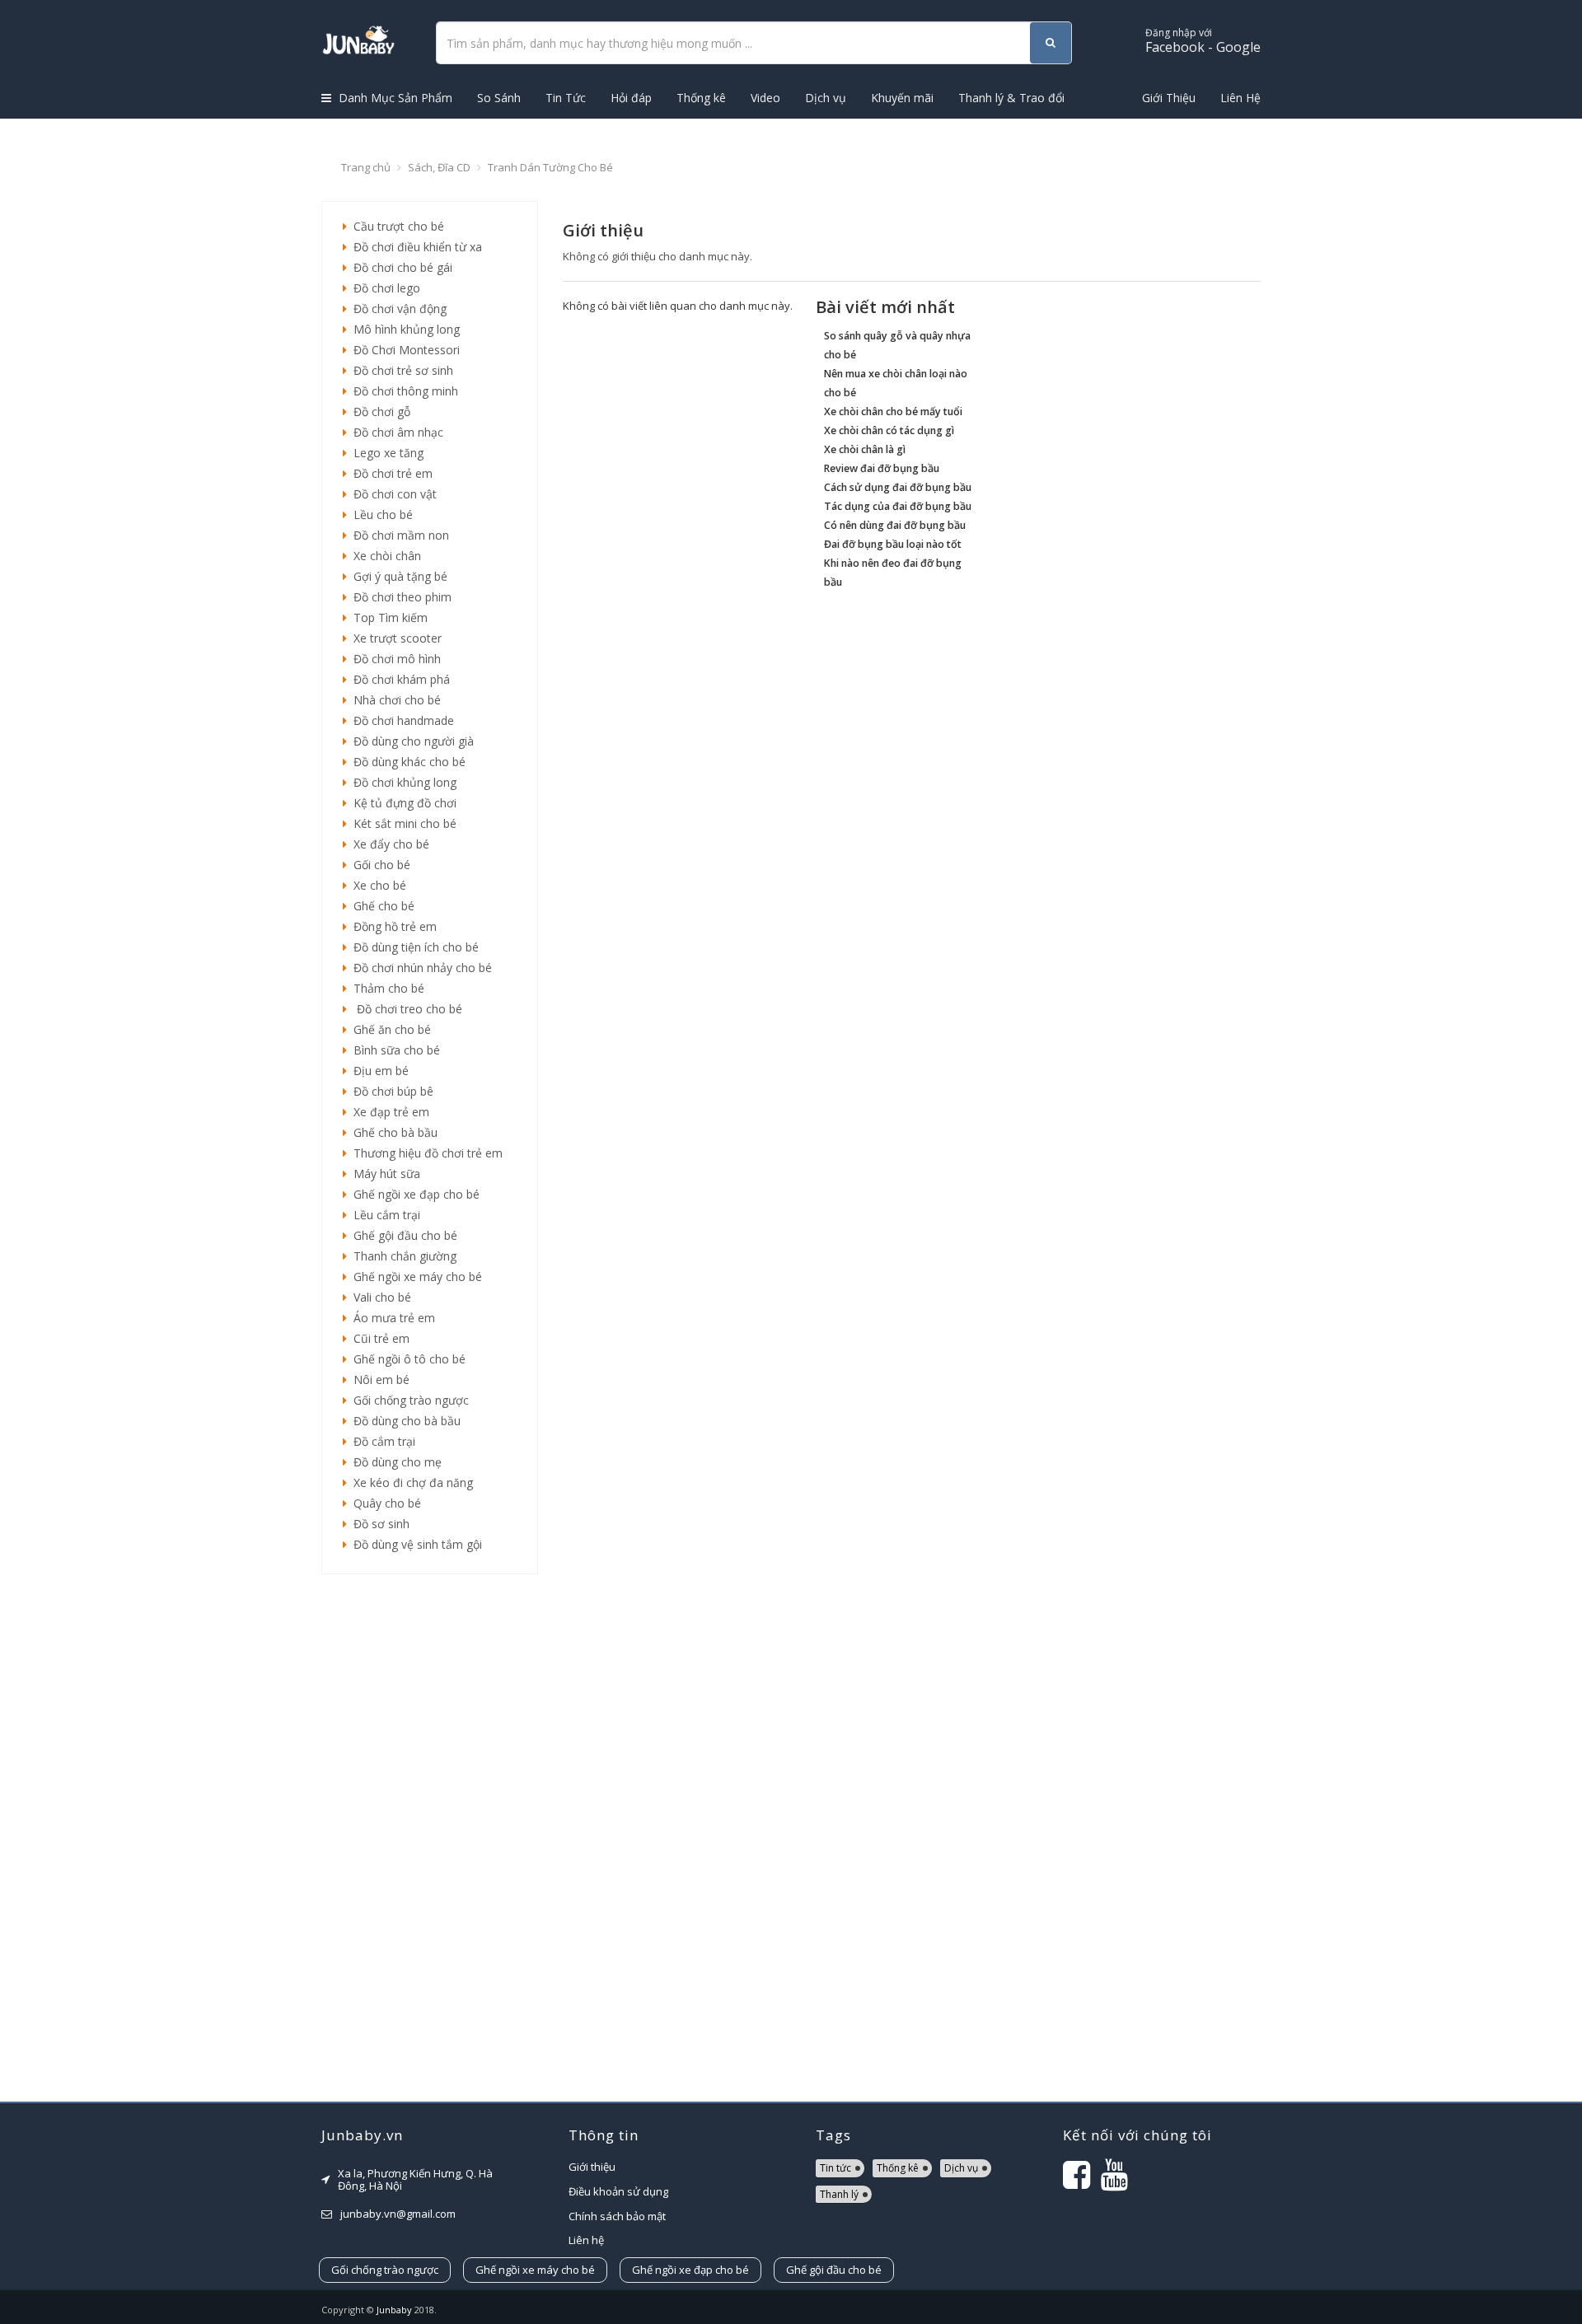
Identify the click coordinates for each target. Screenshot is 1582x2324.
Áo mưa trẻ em (391, 1318)
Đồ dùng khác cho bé (406, 762)
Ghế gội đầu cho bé (402, 1235)
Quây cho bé (384, 1503)
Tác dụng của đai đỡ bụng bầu (898, 506)
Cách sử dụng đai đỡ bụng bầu (898, 487)
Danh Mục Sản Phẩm (394, 98)
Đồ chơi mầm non (398, 535)
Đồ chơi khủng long (402, 782)
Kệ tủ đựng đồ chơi (402, 803)
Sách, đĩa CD (439, 167)
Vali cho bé (379, 1297)
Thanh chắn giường (402, 1256)
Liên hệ (586, 2240)
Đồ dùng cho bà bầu (404, 1421)
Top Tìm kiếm (387, 617)
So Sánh (499, 98)
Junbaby (394, 2310)
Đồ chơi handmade (400, 720)
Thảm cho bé (386, 988)
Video (765, 98)
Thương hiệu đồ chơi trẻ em (425, 1153)
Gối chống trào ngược (408, 1400)
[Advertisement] (430, 1838)
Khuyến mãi (902, 98)
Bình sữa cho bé (393, 1050)
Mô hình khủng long (403, 329)
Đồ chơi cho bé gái (400, 267)
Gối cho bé (379, 865)
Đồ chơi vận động (397, 309)
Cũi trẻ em (378, 1338)
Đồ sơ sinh (378, 1524)
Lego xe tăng (385, 453)
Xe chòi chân (384, 556)
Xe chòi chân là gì (865, 449)
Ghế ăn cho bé (389, 1029)
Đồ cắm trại (381, 1441)
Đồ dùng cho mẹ (394, 1462)
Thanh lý (839, 2194)
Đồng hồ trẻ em (392, 926)
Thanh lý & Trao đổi (1011, 98)
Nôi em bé (378, 1379)
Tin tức (835, 2168)
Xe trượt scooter (394, 638)
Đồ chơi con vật (392, 494)
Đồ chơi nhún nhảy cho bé (419, 968)
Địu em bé (378, 1071)
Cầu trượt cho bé (395, 226)
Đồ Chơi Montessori (403, 350)
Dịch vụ (826, 98)
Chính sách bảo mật (617, 2216)
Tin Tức (566, 98)
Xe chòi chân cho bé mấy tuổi (893, 411)
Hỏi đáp (631, 98)
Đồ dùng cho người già (410, 741)
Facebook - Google (1203, 41)
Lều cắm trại (384, 1215)
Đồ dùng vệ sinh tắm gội (414, 1544)
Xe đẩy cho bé (388, 844)
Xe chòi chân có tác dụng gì (889, 430)
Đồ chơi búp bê (390, 1091)
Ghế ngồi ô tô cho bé (406, 1359)
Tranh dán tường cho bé (550, 167)
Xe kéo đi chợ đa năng (410, 1482)
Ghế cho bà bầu (392, 1132)
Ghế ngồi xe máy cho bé (414, 1277)
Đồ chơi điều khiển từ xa (414, 247)
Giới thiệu (592, 2167)
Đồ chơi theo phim (399, 597)
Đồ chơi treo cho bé (405, 1009)
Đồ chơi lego (384, 288)
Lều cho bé (380, 514)
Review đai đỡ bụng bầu (882, 468)
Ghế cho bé (381, 906)
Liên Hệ (1240, 98)
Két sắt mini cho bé (402, 823)
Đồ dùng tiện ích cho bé (413, 947)
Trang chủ (366, 167)
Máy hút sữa (384, 1174)
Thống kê (701, 98)
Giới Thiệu (1169, 98)
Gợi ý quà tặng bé (397, 576)
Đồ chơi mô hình (394, 659)
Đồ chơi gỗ (379, 411)
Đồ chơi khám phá (398, 679)
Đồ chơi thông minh (403, 391)
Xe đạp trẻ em (388, 1112)
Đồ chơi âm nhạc (395, 432)
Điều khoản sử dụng (618, 2191)
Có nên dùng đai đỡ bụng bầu (895, 525)
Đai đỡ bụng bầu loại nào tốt (893, 544)
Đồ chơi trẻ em (390, 473)
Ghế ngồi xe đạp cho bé (413, 1194)
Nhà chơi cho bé (394, 700)
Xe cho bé (377, 885)
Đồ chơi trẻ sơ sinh (400, 370)
